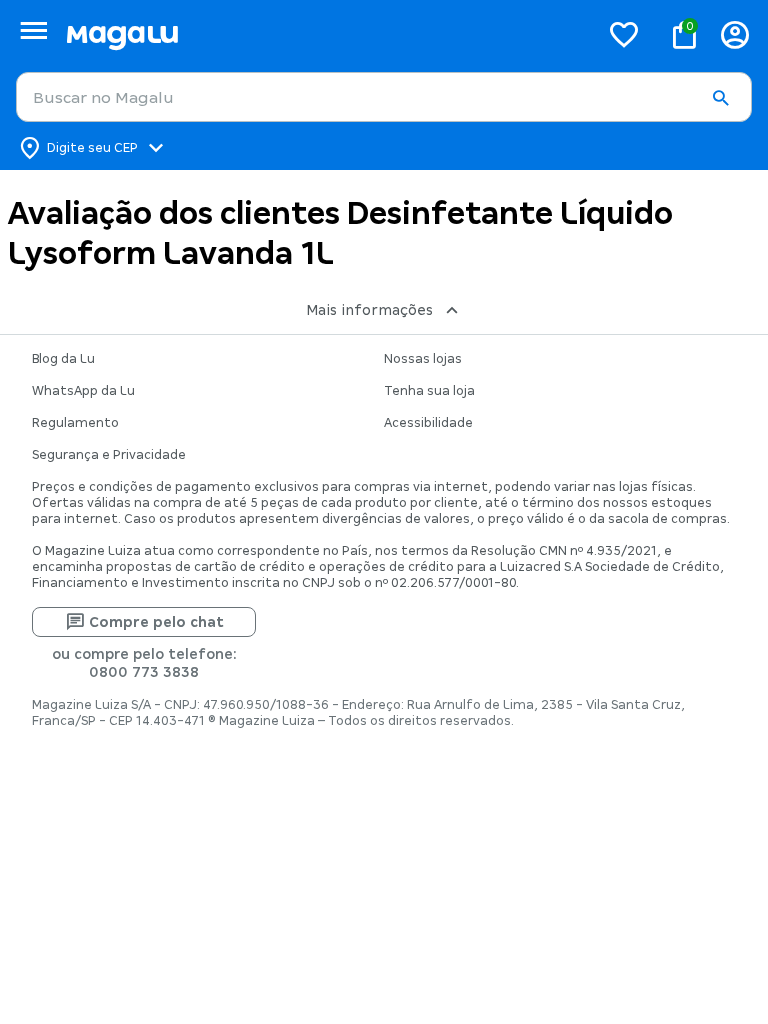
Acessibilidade (428, 423)
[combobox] (384, 97)
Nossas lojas (423, 359)
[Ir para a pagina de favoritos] (624, 34)
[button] (720, 98)
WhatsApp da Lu (83, 391)
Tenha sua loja (429, 391)
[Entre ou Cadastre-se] (735, 34)
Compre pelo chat (156, 622)
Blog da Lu (63, 359)
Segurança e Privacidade (109, 455)
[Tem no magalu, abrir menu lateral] (33, 30)
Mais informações (369, 310)
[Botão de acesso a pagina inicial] (324, 34)
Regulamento (75, 423)
